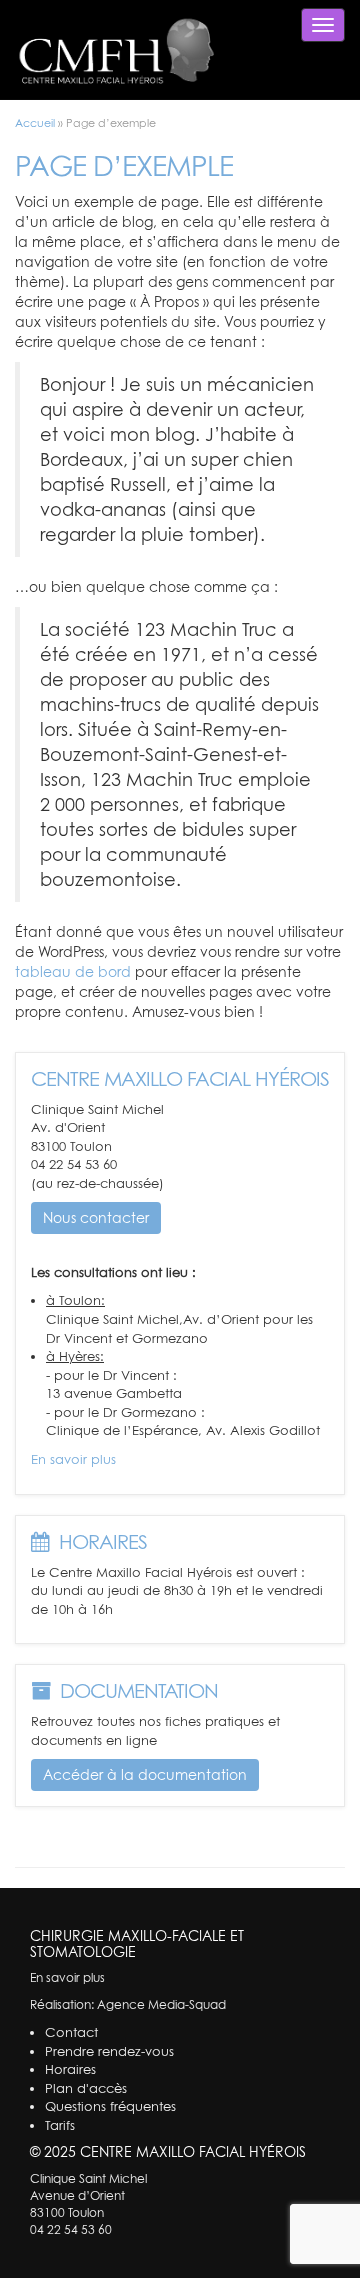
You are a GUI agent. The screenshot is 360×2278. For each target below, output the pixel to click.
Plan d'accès (86, 2088)
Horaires (70, 2069)
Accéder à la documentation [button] (145, 1774)
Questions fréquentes (110, 2106)
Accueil (35, 122)
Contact (71, 2032)
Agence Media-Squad (161, 2004)
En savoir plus (73, 1459)
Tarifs (60, 2125)
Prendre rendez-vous (109, 2051)
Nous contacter (96, 1217)
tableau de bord (73, 971)
